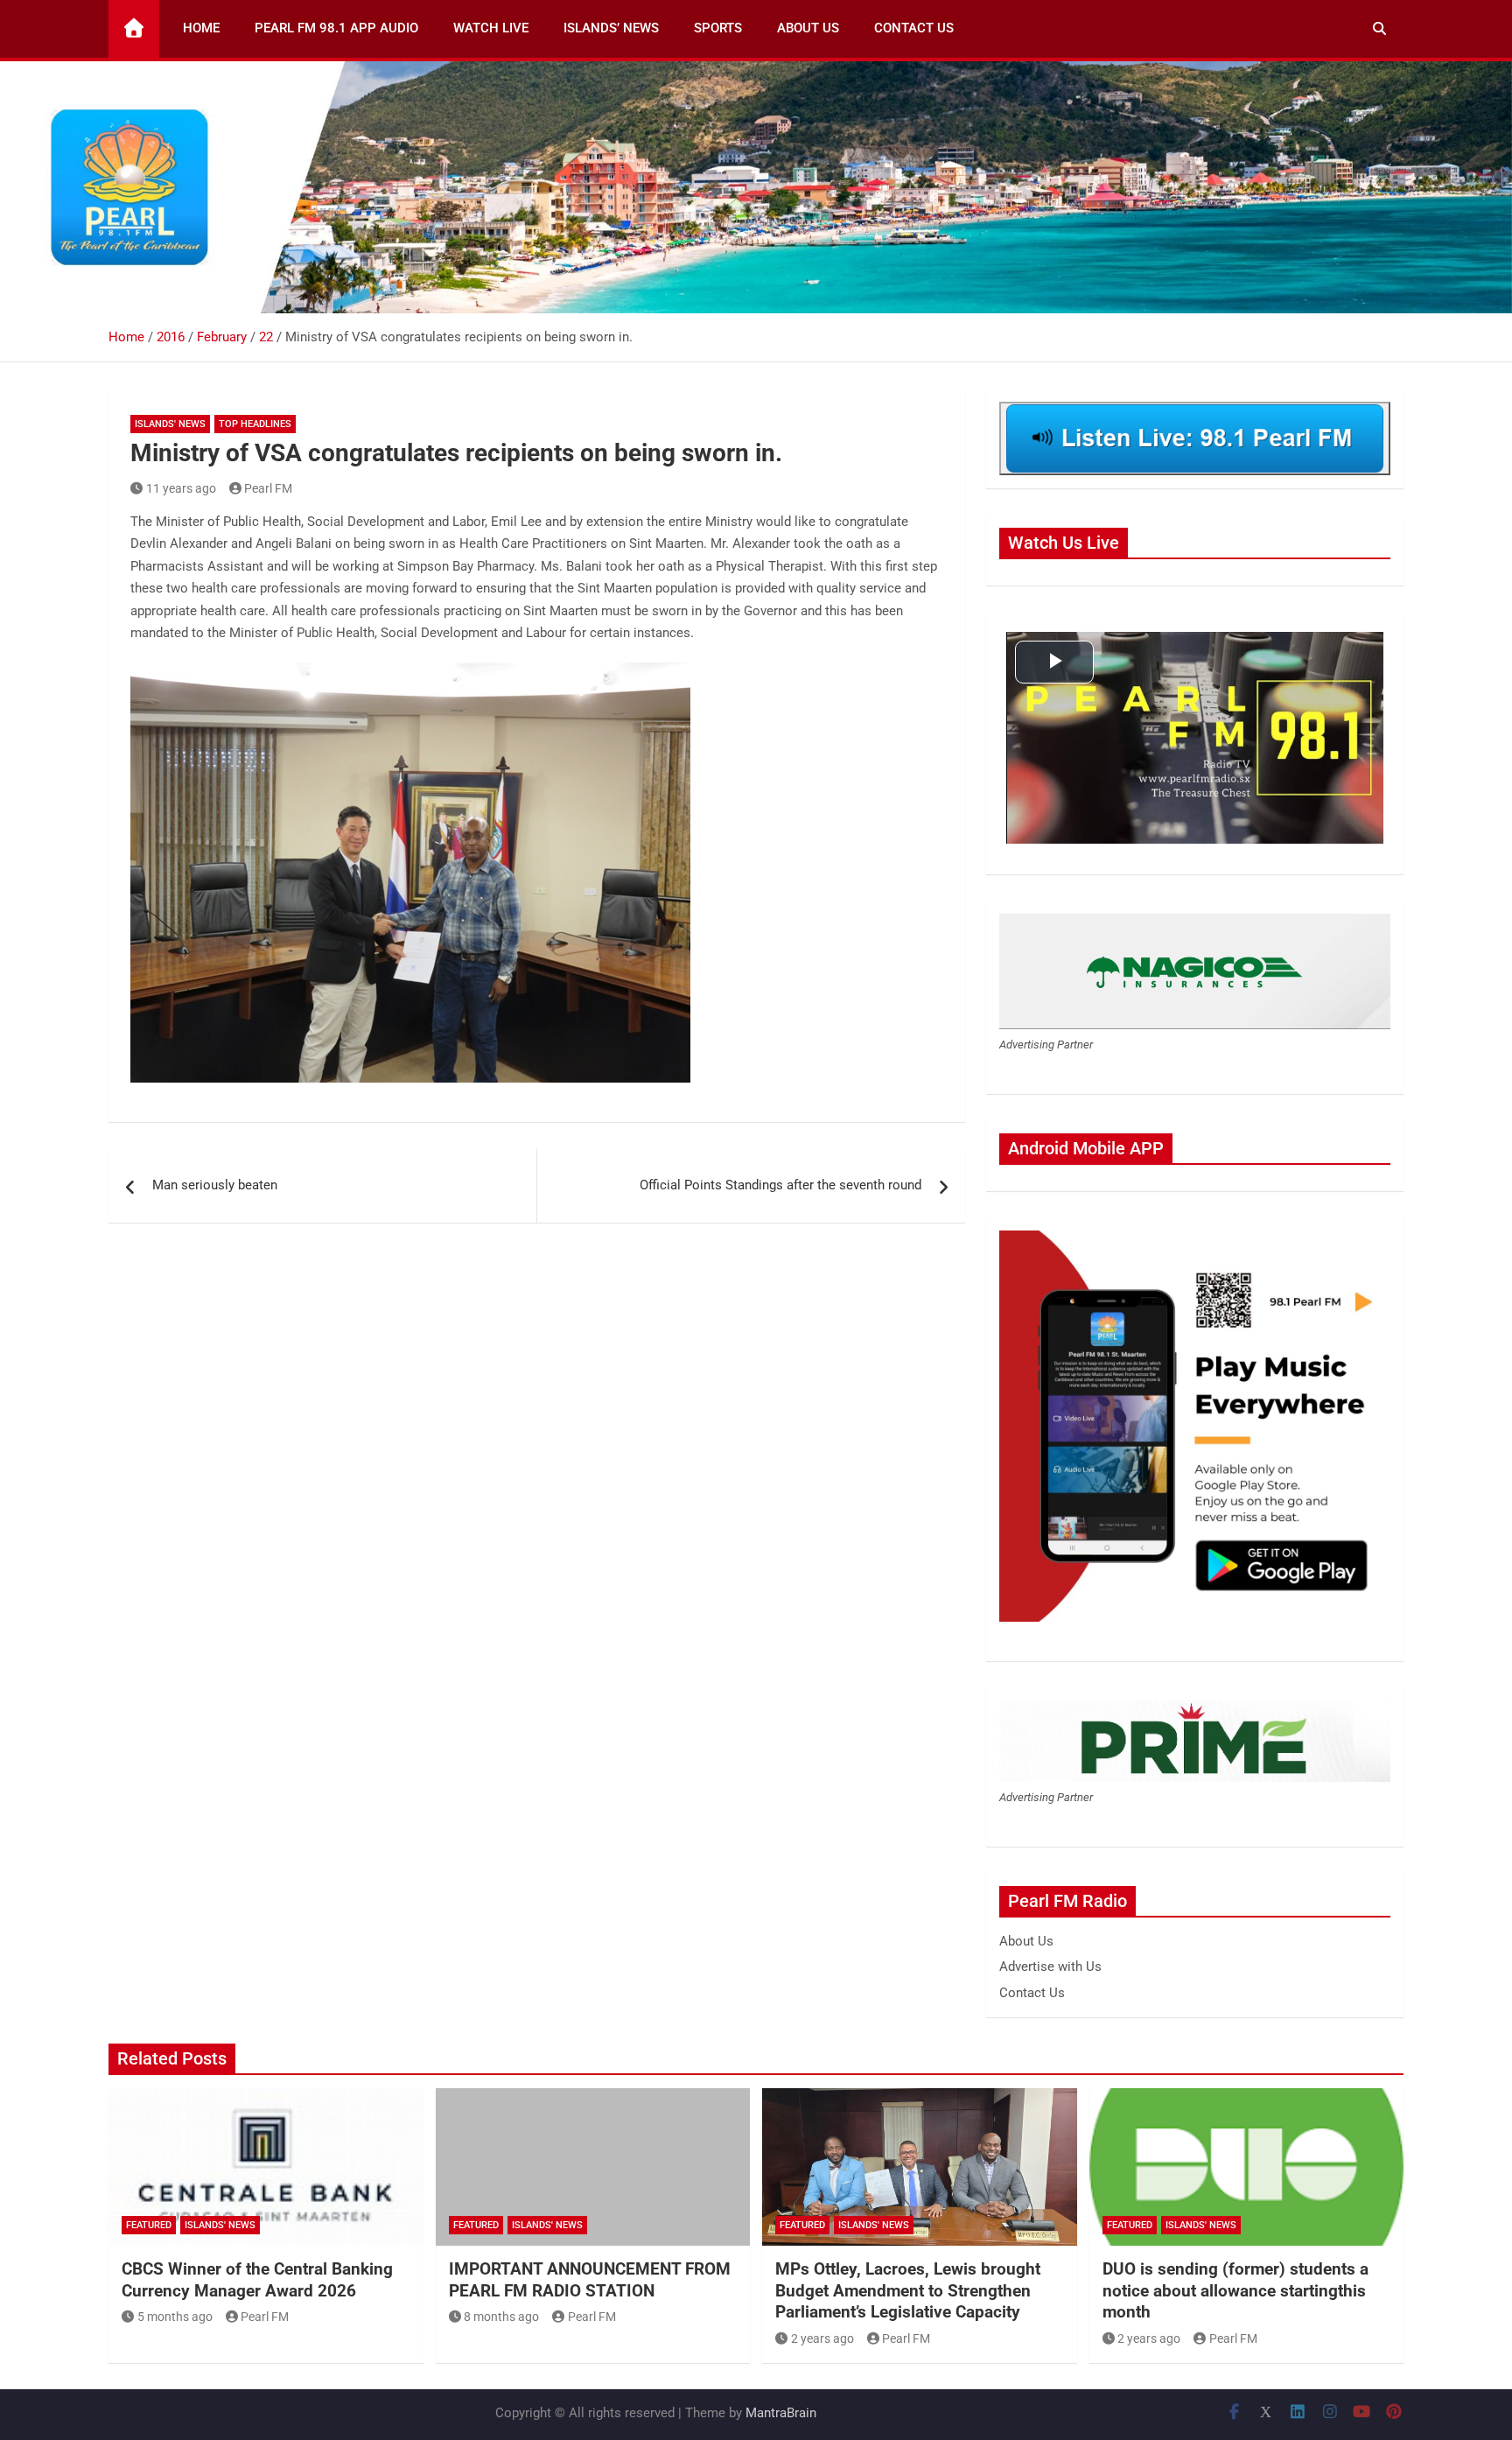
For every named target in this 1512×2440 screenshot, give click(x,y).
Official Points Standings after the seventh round (780, 1185)
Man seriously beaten (215, 1185)
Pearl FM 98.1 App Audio (336, 28)
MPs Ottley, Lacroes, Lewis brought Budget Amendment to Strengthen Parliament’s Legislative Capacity (908, 2290)
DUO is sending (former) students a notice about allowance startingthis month (1235, 2290)
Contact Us (914, 28)
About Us (808, 28)
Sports (718, 28)
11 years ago (181, 488)
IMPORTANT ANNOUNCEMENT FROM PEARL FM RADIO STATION (590, 2280)
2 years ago (822, 2338)
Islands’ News (611, 28)
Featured (149, 2225)
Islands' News (170, 424)
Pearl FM (268, 488)
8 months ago (501, 2317)
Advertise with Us (1050, 1967)
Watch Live (491, 28)
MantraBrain (781, 2413)
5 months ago (175, 2317)
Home (201, 28)
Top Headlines (255, 424)
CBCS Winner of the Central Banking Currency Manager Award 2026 (257, 2280)
